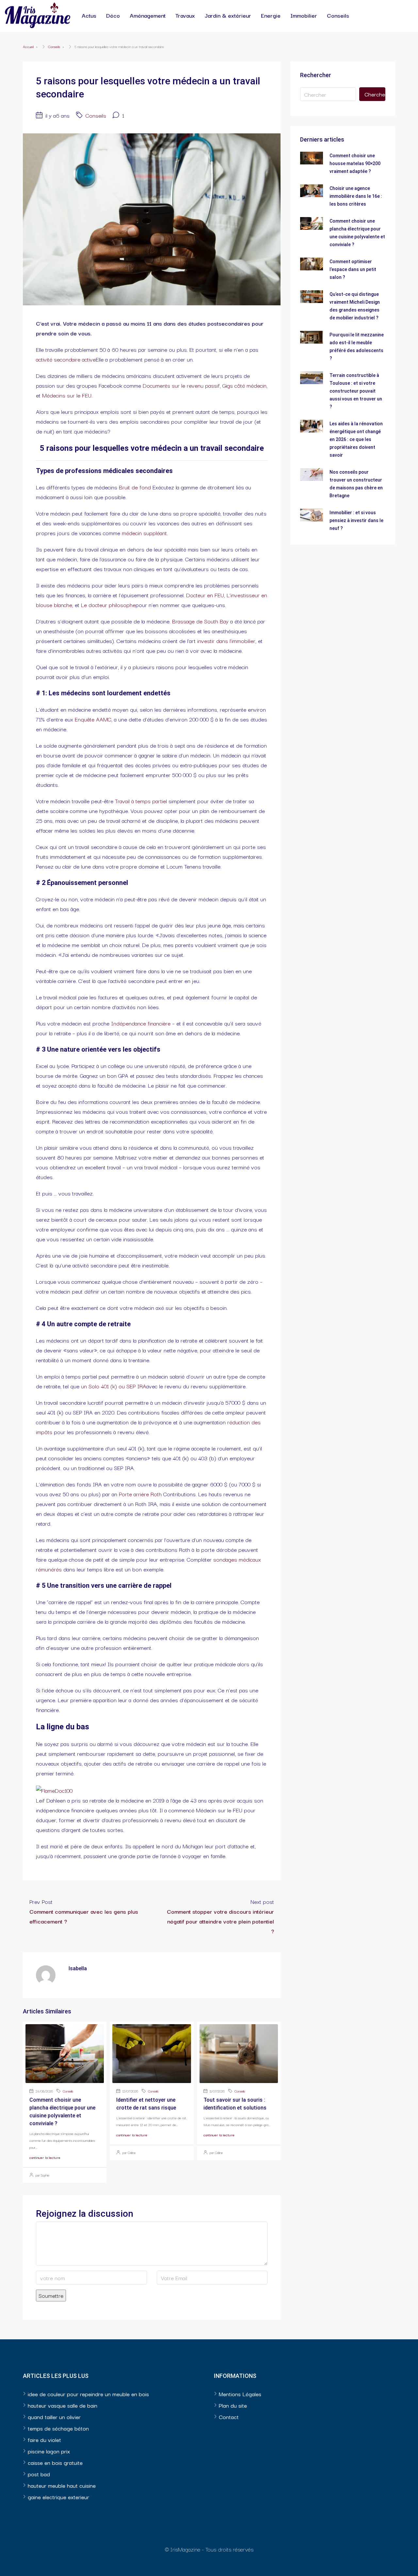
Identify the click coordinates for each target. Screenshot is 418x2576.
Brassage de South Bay (200, 621)
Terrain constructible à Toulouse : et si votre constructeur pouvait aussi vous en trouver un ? (356, 391)
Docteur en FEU (205, 595)
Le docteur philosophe (108, 605)
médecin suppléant (144, 533)
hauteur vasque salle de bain (63, 2405)
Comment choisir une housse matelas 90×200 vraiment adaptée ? (355, 163)
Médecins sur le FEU (67, 395)
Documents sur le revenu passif (181, 385)
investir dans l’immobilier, (227, 641)
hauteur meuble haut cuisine (62, 2485)
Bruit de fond (135, 487)
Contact (229, 2417)
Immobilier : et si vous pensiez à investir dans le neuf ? (356, 520)
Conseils (338, 15)
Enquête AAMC (93, 719)
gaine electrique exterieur (58, 2497)
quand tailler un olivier (54, 2417)
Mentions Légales (240, 2394)
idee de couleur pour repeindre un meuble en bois (88, 2394)
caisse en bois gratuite (55, 2462)
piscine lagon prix (49, 2451)
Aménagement (148, 15)
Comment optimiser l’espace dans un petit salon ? (353, 269)
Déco (113, 15)
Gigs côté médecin (244, 385)
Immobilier (304, 15)
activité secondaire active (66, 359)
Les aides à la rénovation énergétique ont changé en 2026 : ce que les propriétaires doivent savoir (356, 439)
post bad (39, 2474)
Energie (271, 15)
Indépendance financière (141, 1023)
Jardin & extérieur (228, 15)
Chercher (375, 94)
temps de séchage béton (58, 2428)
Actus (89, 15)
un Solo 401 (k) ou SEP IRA (114, 1386)
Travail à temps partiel (141, 801)
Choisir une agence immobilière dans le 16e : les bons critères (356, 196)
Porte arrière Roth (140, 1494)
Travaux (185, 15)
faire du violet (44, 2440)
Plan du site (233, 2405)
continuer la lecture (45, 2157)
